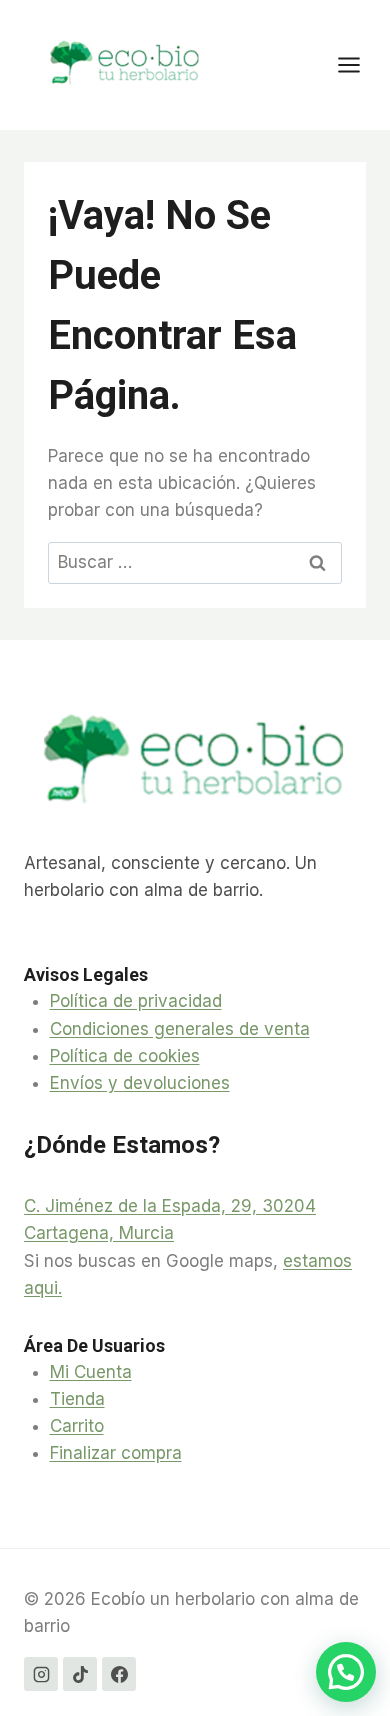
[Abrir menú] (359, 64)
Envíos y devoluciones (140, 1083)
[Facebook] (119, 1674)
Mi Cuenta (91, 1372)
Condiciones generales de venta (180, 1029)
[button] (346, 1672)
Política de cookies (125, 1056)
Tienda (77, 1399)
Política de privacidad (136, 1001)
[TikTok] (80, 1674)
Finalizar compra (116, 1453)
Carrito (77, 1426)
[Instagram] (41, 1674)
